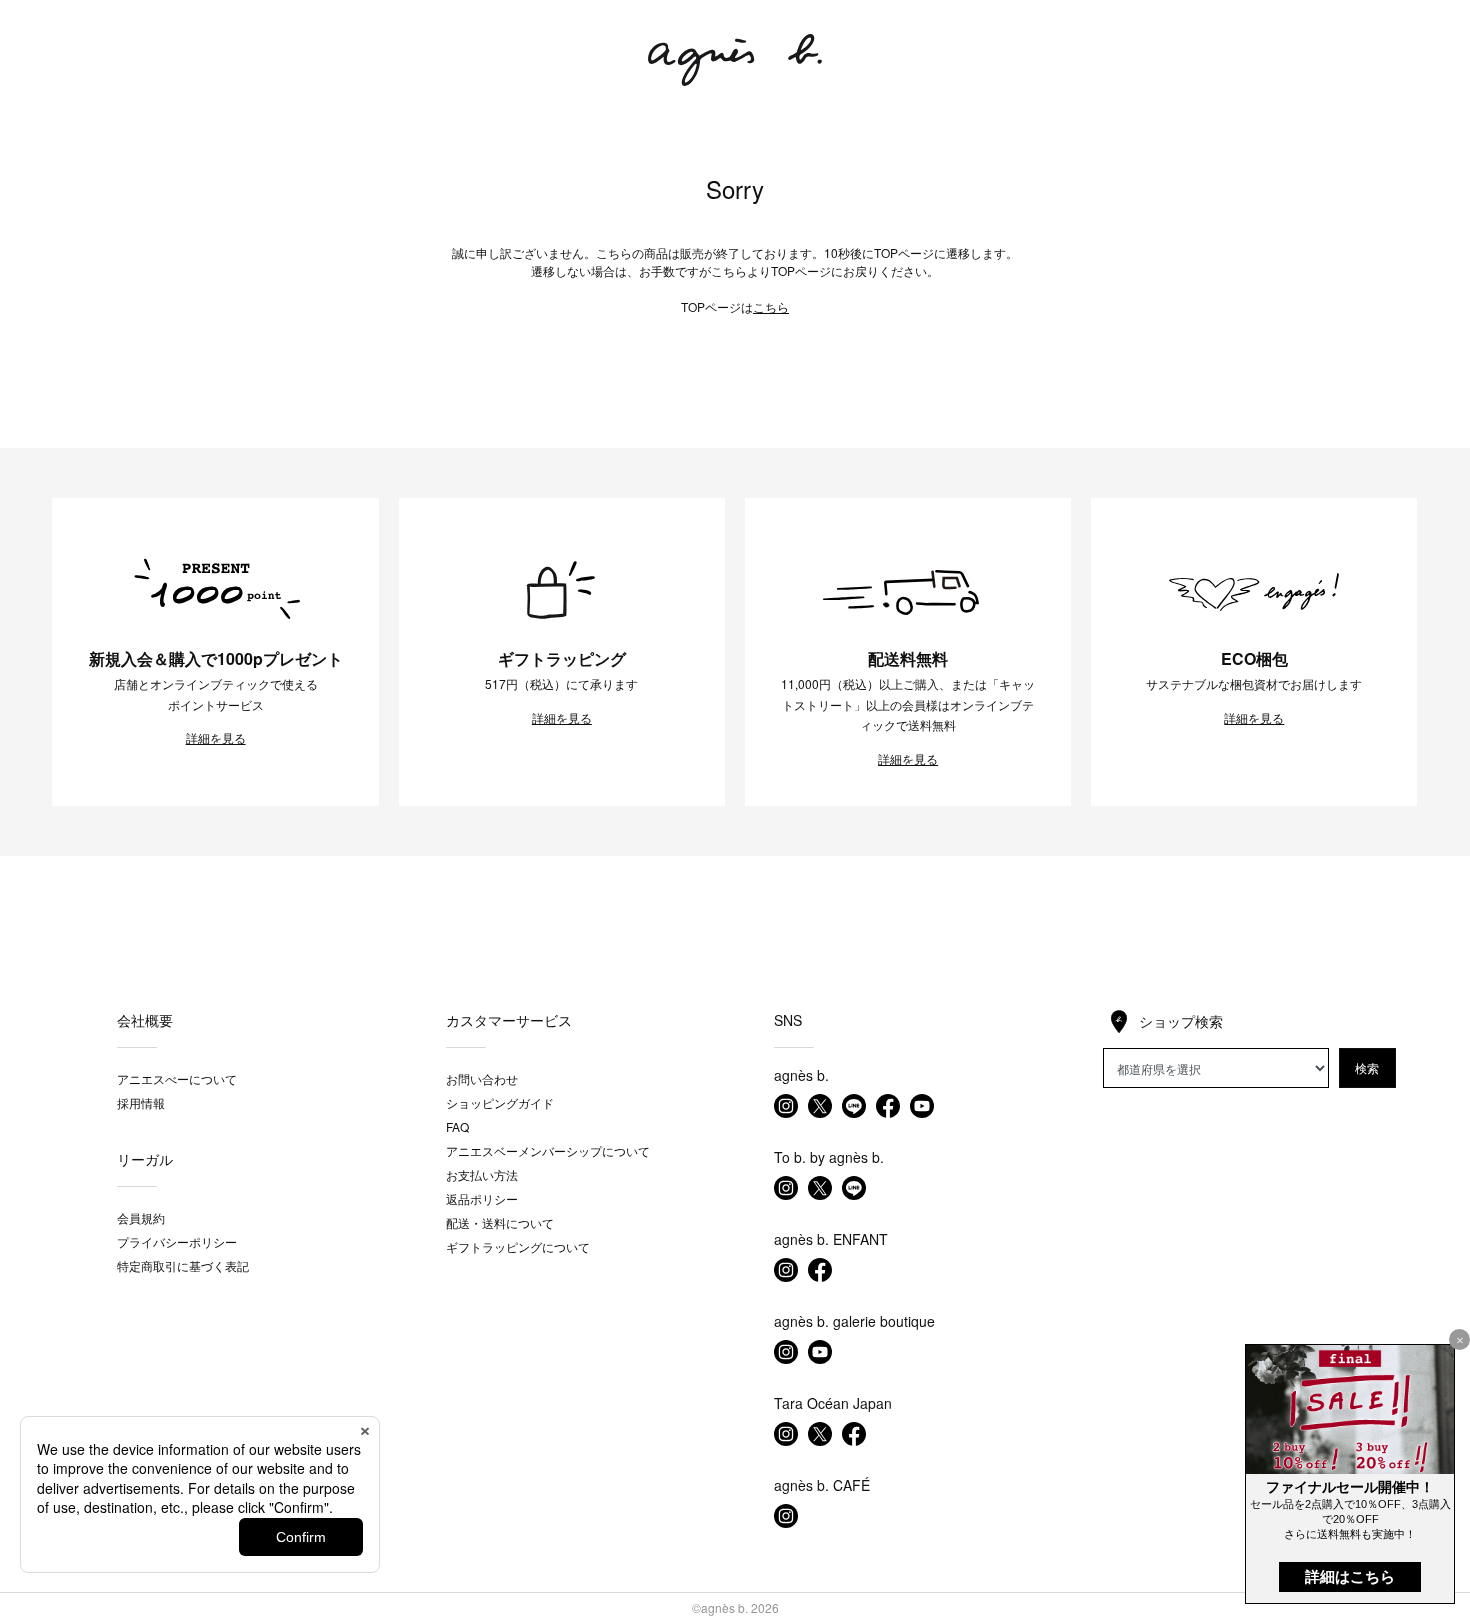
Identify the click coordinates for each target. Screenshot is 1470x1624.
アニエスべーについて (177, 1078)
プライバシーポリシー (177, 1241)
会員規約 (141, 1217)
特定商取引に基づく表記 (183, 1265)
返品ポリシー (482, 1198)
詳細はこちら (1350, 1576)
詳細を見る (216, 738)
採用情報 (141, 1102)
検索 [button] (1367, 1067)
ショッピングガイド (500, 1102)
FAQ (457, 1126)
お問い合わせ (482, 1078)
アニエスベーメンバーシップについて (548, 1150)
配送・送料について (500, 1222)
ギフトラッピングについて (518, 1246)
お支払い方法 (482, 1174)
